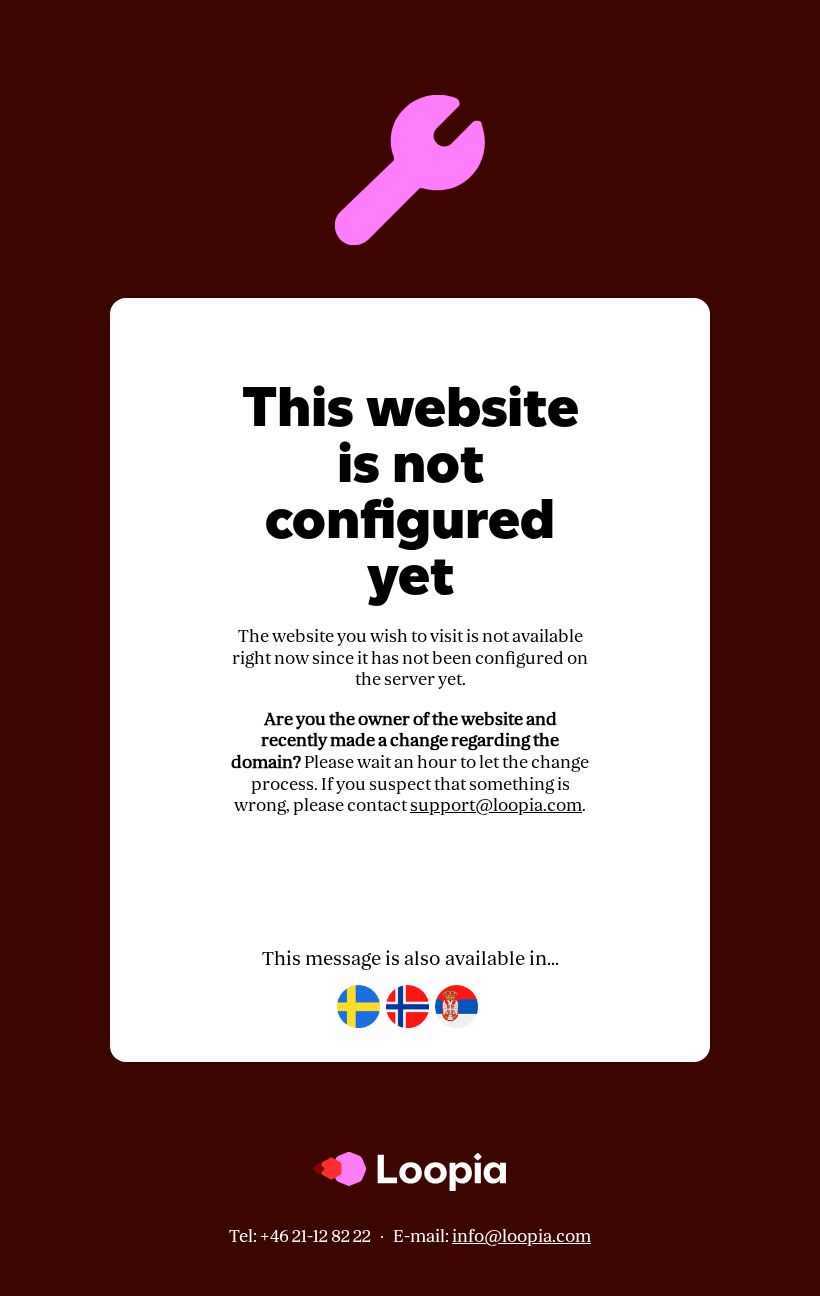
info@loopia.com (521, 1236)
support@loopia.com (496, 805)
